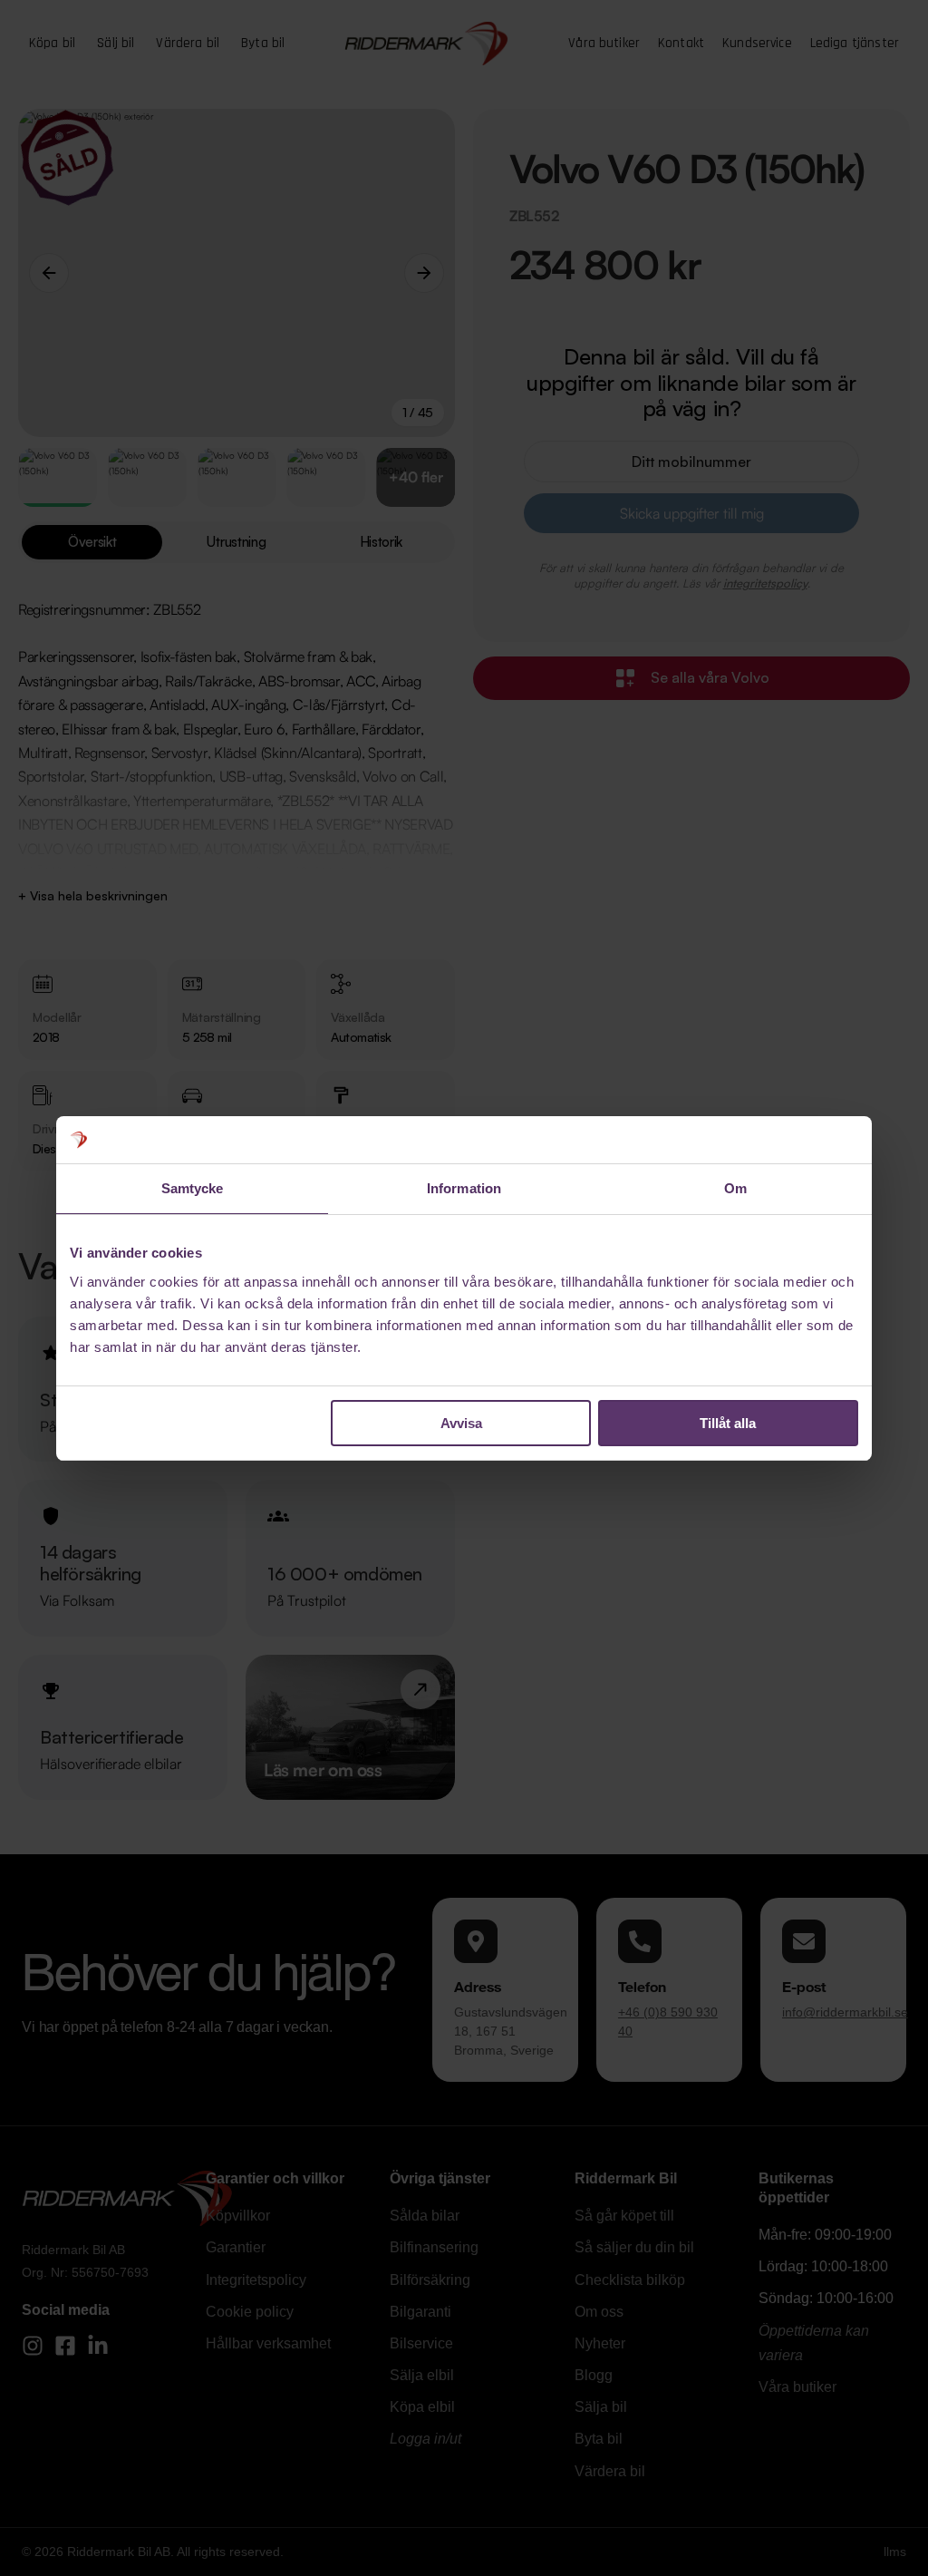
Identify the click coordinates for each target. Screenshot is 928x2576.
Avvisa (461, 1423)
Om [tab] (735, 1188)
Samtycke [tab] (193, 1188)
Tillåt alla (728, 1423)
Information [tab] (464, 1188)
